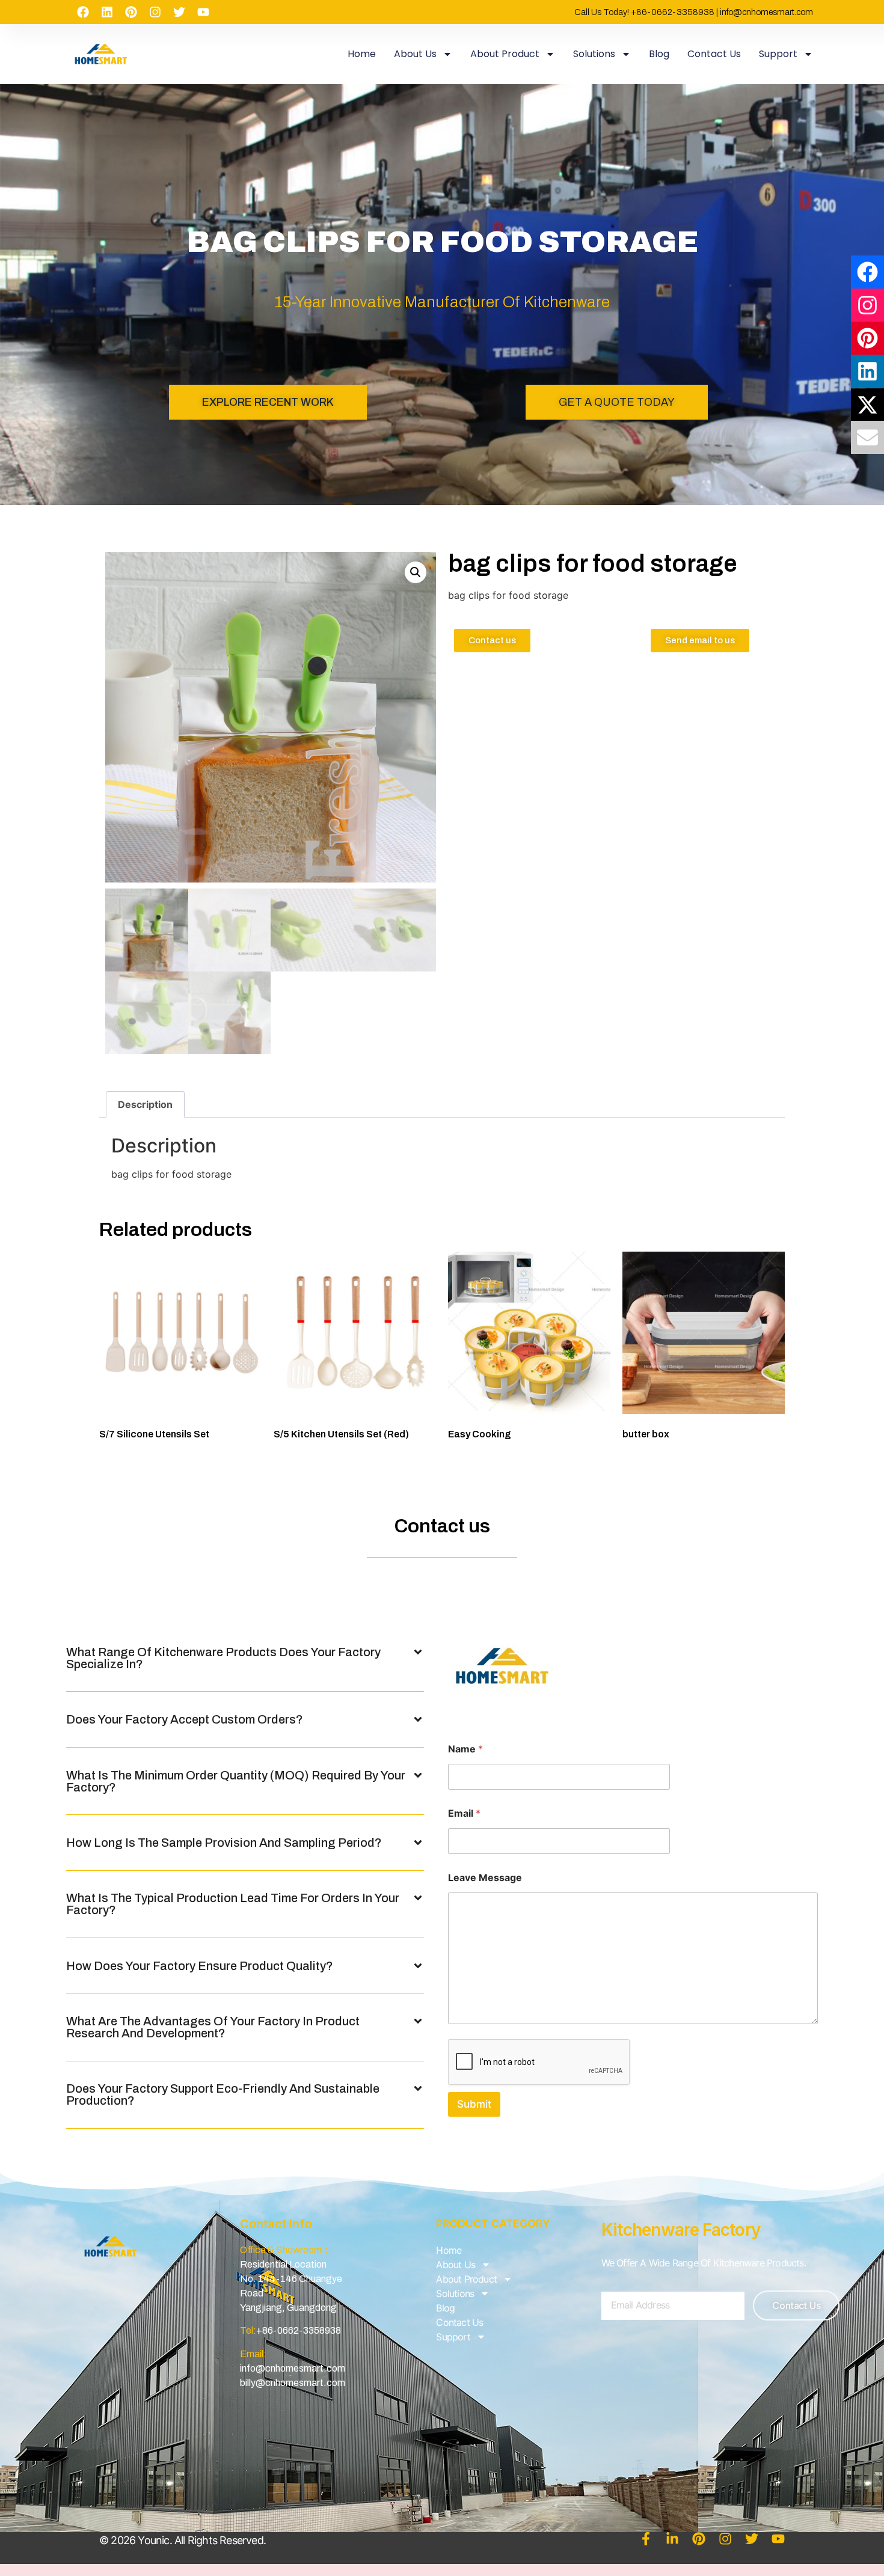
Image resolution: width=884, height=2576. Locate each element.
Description (145, 1104)
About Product (505, 54)
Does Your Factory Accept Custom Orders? (185, 1719)
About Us (415, 54)
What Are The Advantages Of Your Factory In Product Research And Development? (213, 2027)
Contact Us (714, 54)
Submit (474, 2104)
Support (778, 54)
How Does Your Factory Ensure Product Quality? (200, 1966)
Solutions (594, 54)
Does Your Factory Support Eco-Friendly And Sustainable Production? (223, 2094)
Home (362, 54)
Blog (659, 54)
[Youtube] (203, 12)
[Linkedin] (107, 12)
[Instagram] (155, 12)
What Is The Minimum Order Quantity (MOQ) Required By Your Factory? (236, 1781)
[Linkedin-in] (672, 2539)
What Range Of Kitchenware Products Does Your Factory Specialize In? (223, 1658)
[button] (245, 1658)
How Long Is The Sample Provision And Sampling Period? (224, 1843)
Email (464, 1813)
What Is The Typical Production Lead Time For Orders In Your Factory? (233, 1904)
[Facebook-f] (646, 2539)
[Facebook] (83, 12)
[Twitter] (179, 12)
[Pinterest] (131, 12)
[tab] (145, 1104)
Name (465, 1749)
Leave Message (485, 1878)
